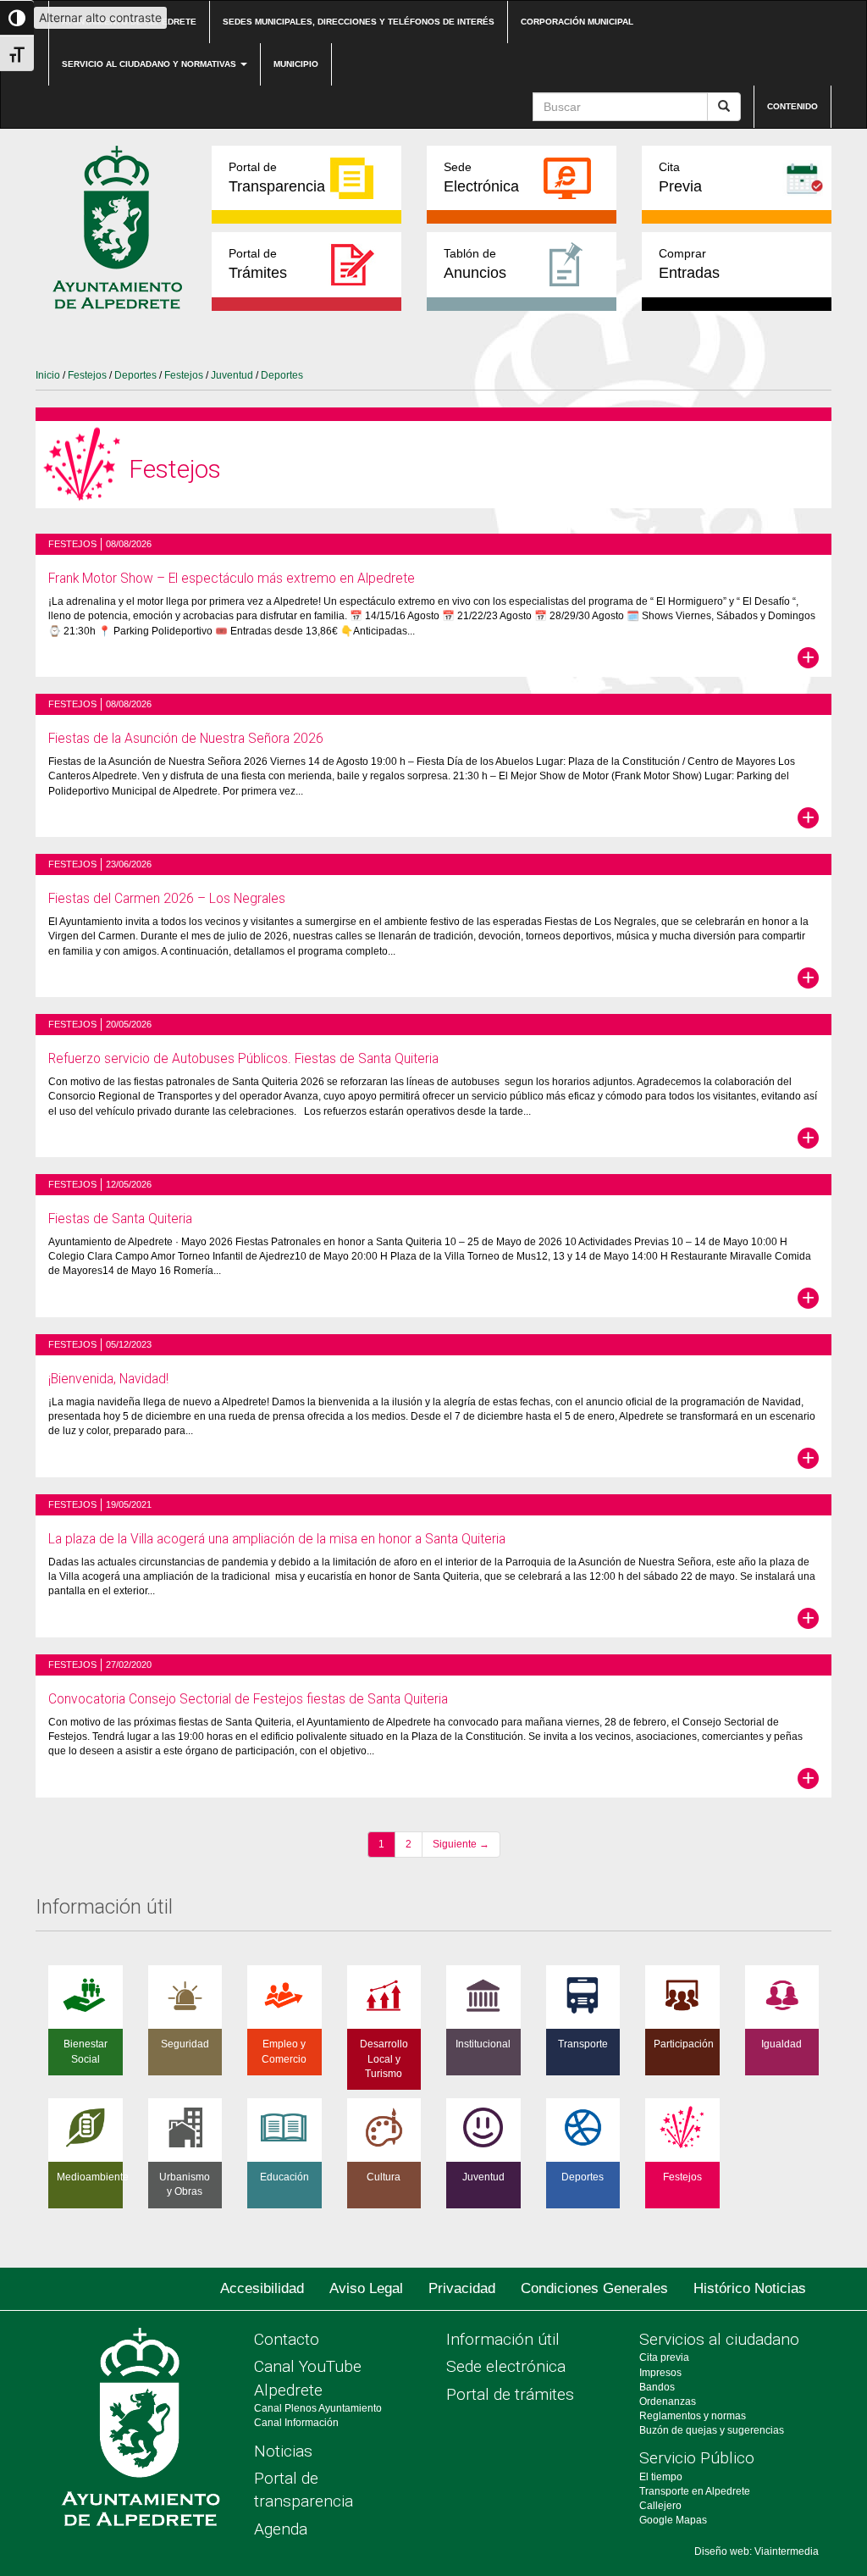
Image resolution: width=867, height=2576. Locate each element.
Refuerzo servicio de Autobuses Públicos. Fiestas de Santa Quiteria (243, 1059)
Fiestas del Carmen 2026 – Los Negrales (167, 899)
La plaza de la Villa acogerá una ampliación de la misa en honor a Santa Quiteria (277, 1539)
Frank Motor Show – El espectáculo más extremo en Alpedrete (232, 579)
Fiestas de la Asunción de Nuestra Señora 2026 (186, 739)
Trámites (258, 264)
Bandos (657, 2387)
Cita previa (664, 2357)
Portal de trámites (510, 2394)
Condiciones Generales (594, 2288)
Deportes (135, 375)
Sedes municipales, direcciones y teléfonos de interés (359, 22)
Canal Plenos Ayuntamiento (318, 2408)
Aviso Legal (366, 2288)
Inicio (48, 375)
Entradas (689, 264)
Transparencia (277, 177)
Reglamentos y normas (693, 2416)
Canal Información (296, 2423)
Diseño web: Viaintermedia (757, 2551)
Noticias (283, 2451)
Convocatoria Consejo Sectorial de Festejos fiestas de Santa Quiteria (248, 1699)
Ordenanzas (668, 2401)
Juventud (232, 375)
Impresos (660, 2373)
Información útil (503, 2339)
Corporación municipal (577, 22)
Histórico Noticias (750, 2288)
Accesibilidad (262, 2288)
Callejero (660, 2506)
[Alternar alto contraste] (17, 18)
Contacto (287, 2339)
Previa (680, 177)
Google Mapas (673, 2520)
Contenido (792, 106)
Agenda (281, 2529)
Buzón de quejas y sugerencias (712, 2430)
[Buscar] (724, 107)
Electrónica (481, 177)
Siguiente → (461, 1844)
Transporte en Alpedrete (695, 2491)
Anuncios (475, 264)
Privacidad (462, 2288)
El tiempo (661, 2477)
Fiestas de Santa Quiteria (120, 1219)
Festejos (87, 375)
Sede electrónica (506, 2366)
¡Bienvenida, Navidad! (108, 1379)
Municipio (296, 64)
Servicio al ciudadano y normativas (150, 64)
